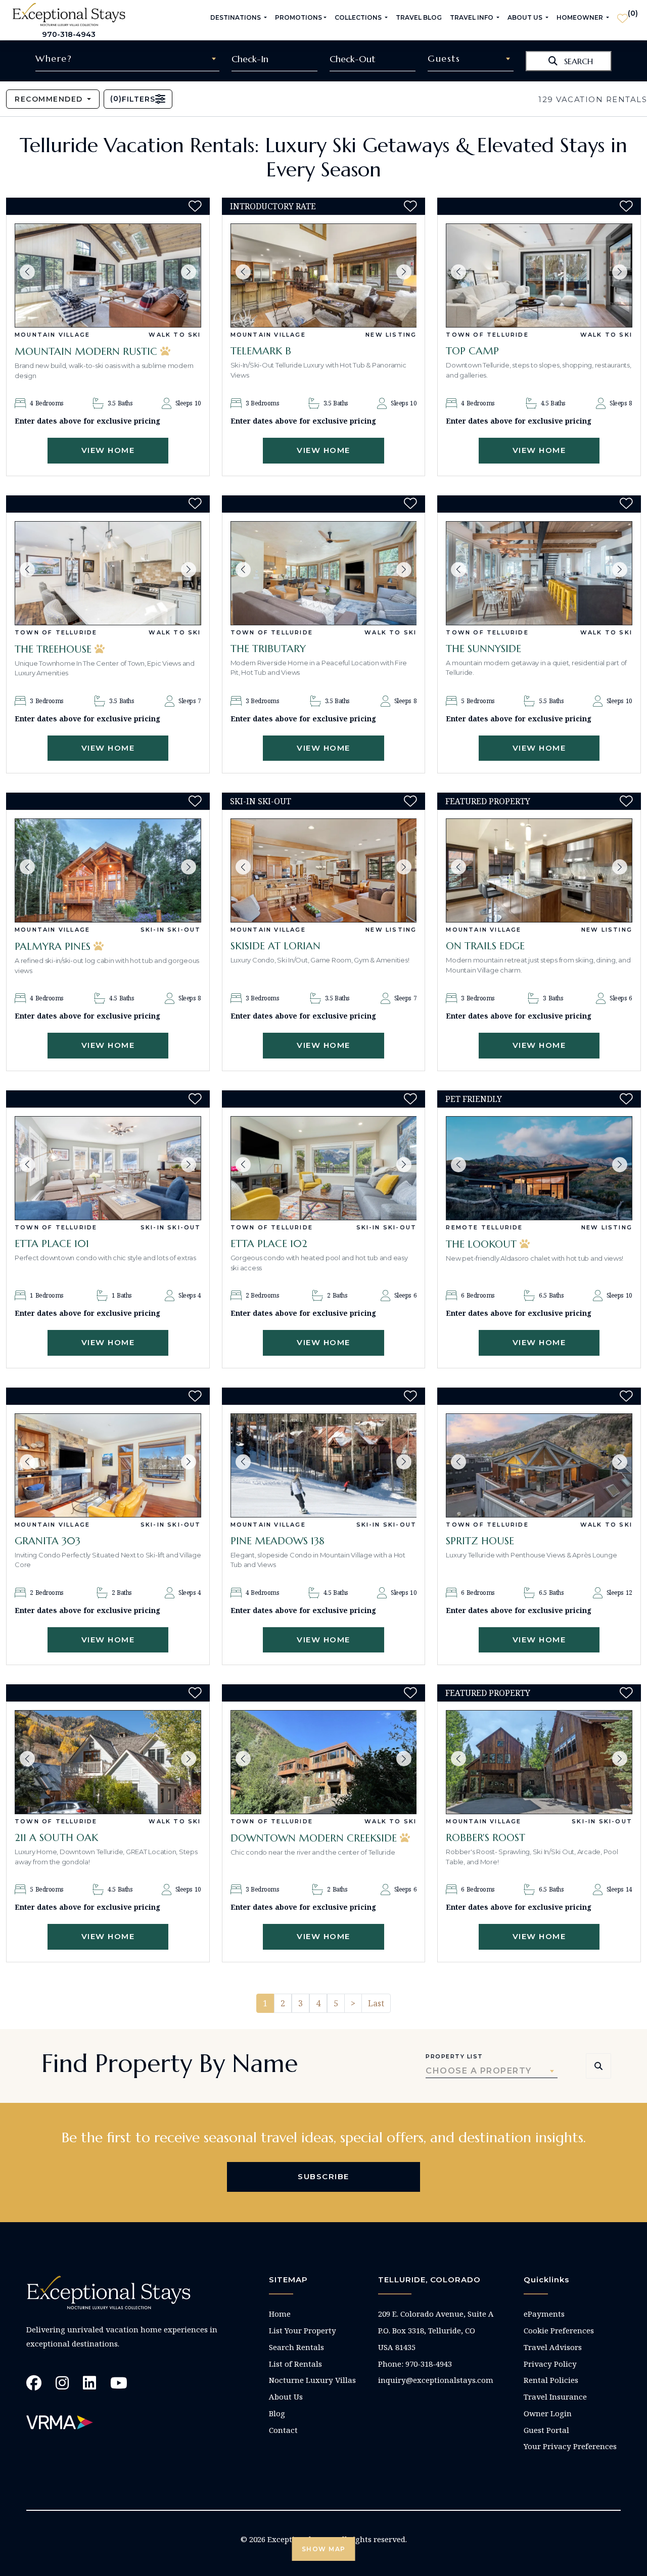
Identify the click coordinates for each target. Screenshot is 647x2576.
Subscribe (323, 2176)
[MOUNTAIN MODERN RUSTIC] (108, 275)
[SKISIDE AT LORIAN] (324, 870)
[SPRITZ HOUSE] (539, 1465)
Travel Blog (419, 17)
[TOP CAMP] (539, 275)
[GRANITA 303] (108, 1465)
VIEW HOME (108, 450)
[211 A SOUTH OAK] (108, 1762)
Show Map (324, 2549)
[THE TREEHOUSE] (108, 573)
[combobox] (127, 59)
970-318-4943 (69, 34)
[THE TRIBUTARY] (324, 573)
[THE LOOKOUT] (539, 1168)
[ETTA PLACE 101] (108, 1168)
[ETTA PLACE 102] (324, 1168)
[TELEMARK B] (324, 275)
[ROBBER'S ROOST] (539, 1762)
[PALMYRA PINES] (108, 870)
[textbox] (127, 59)
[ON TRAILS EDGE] (539, 870)
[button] (27, 272)
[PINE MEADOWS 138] (324, 1465)
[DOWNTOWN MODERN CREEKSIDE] (324, 1762)
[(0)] (622, 14)
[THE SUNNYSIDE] (539, 573)
